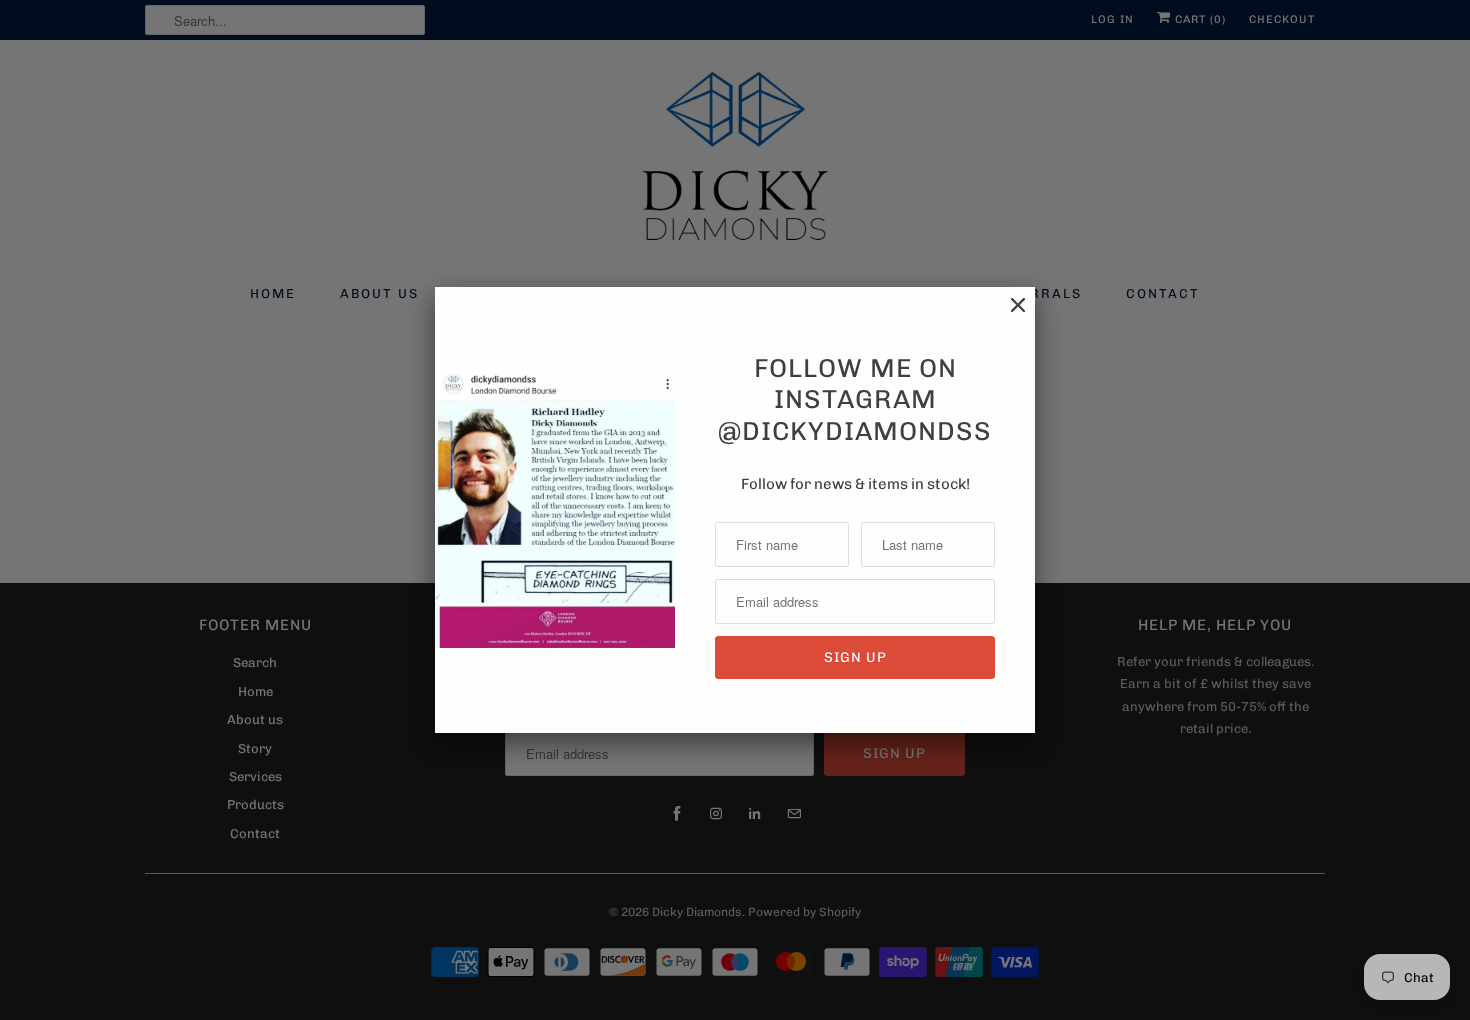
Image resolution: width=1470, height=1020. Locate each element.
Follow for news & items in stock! (855, 484)
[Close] (1008, 315)
